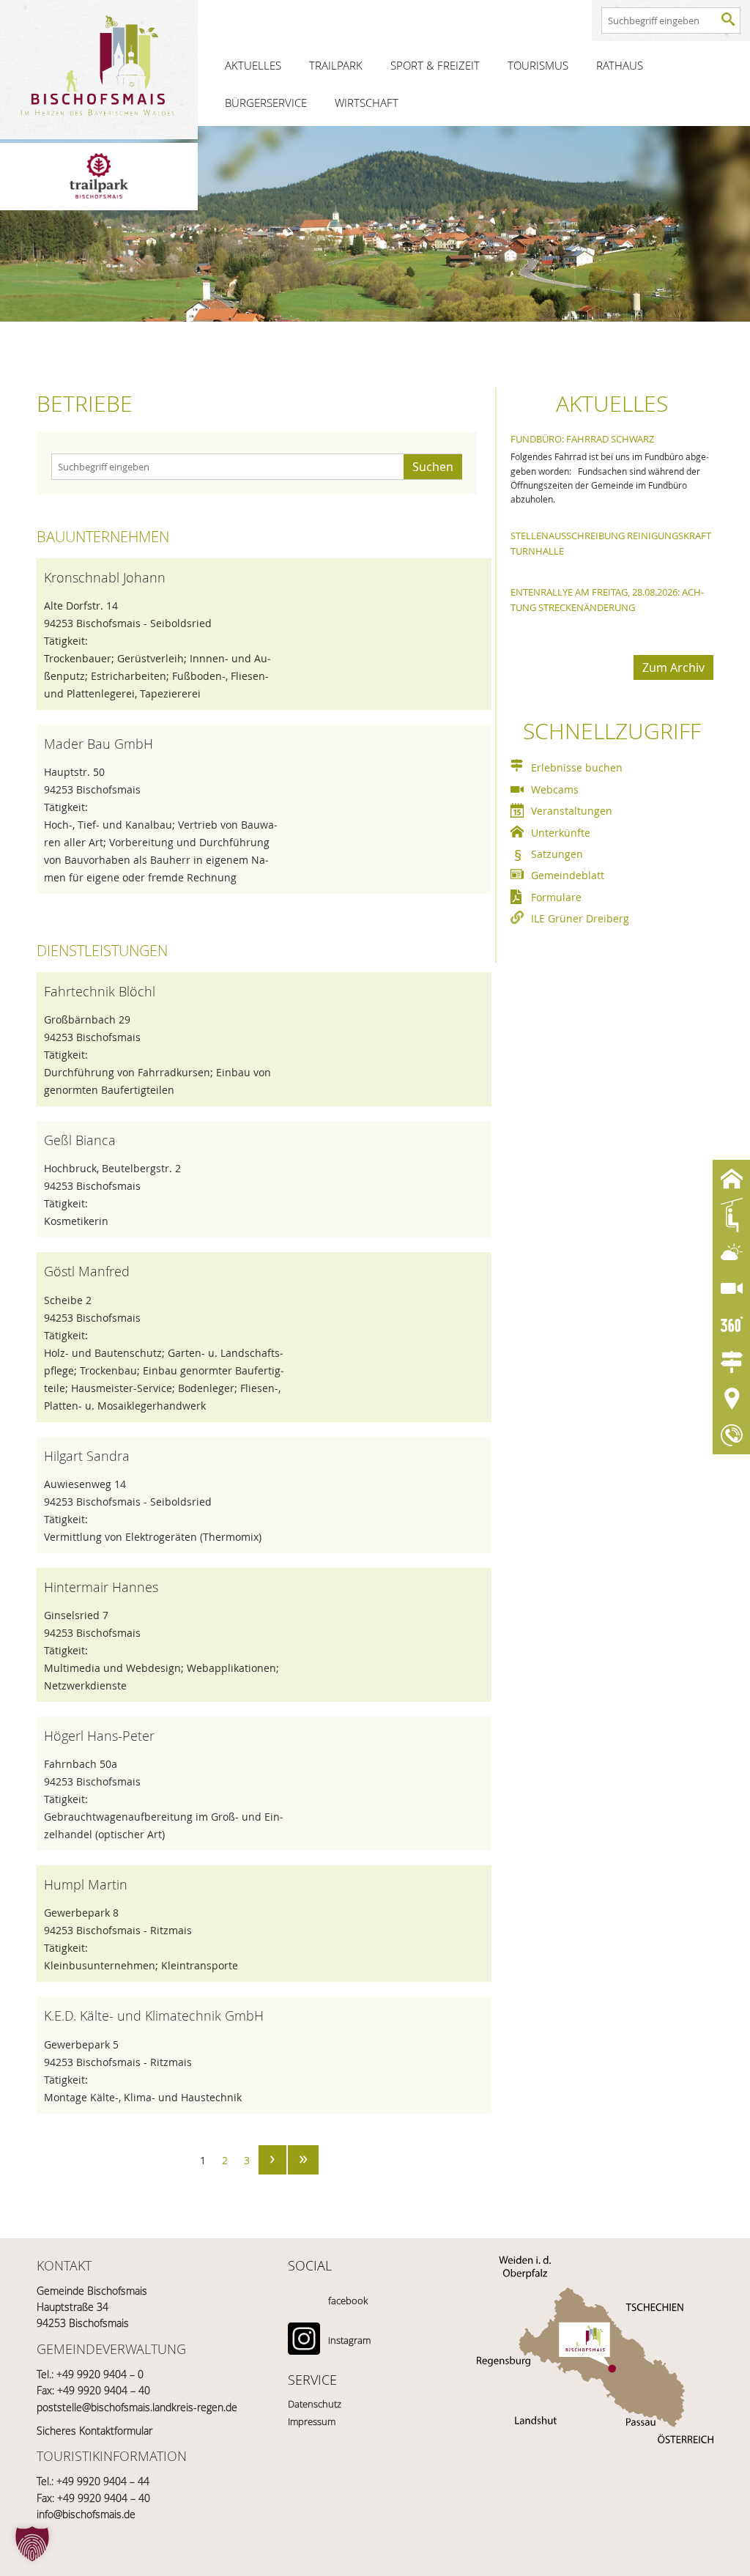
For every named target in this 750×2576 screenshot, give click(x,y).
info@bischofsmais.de (86, 2514)
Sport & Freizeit (435, 65)
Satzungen (557, 854)
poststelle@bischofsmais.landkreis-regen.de (137, 2407)
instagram (349, 2340)
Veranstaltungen (572, 811)
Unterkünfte (561, 833)
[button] (32, 2544)
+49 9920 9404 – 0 (100, 2374)
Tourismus (538, 65)
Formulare (556, 897)
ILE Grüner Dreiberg (580, 918)
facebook (348, 2301)
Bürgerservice (266, 103)
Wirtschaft (367, 103)
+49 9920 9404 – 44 (103, 2481)
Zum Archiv (673, 667)
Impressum (312, 2421)
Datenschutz (315, 2404)
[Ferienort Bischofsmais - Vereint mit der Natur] (99, 70)
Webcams (555, 789)
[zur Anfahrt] (595, 2342)
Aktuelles (253, 65)
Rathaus (620, 65)
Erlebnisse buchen (577, 767)
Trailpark (336, 65)
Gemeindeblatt (568, 875)
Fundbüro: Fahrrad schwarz (582, 439)
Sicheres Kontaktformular (94, 2431)
